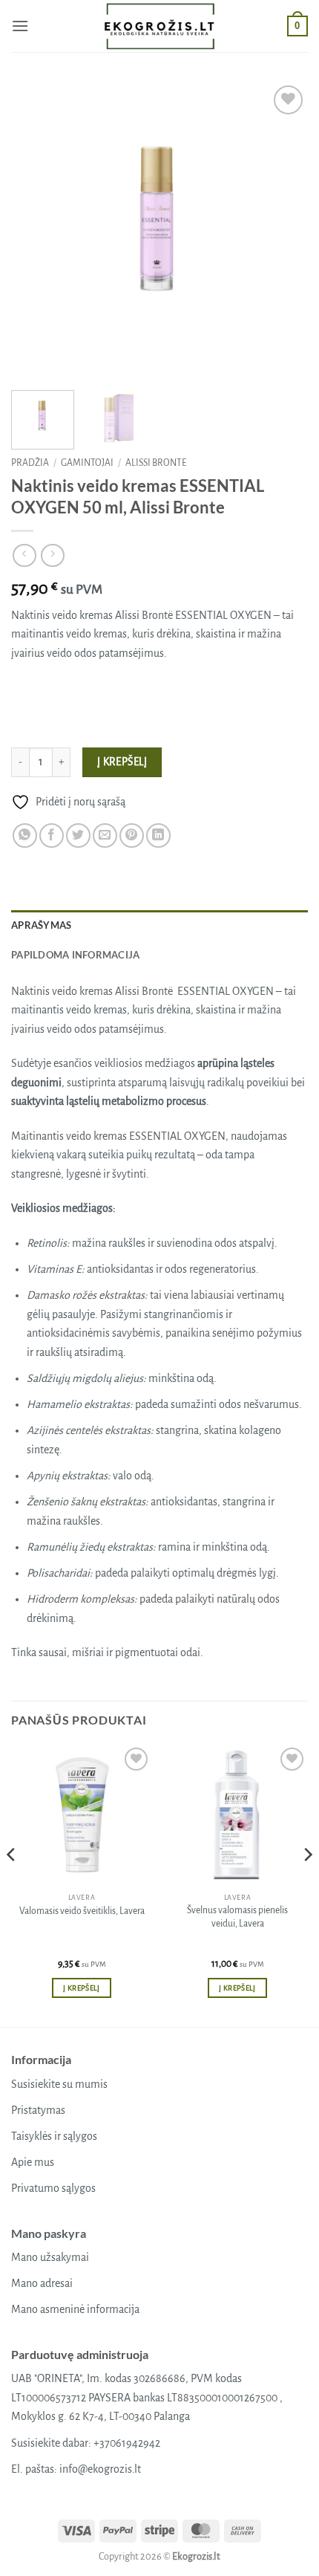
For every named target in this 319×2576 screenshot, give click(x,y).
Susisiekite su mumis (59, 2084)
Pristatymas (38, 2110)
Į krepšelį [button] (81, 1988)
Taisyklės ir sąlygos (54, 2136)
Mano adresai (42, 2283)
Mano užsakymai (50, 2257)
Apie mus (33, 2162)
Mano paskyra (49, 2233)
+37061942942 (127, 2443)
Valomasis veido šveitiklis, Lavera (82, 1911)
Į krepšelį (122, 762)
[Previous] (36, 230)
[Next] (283, 230)
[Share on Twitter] (78, 836)
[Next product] (24, 555)
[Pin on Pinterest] (132, 836)
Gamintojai (87, 463)
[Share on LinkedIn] (158, 836)
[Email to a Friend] (105, 836)
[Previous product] (52, 555)
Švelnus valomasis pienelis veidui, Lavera (237, 1917)
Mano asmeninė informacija (75, 2309)
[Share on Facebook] (52, 836)
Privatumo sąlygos (53, 2188)
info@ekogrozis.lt (100, 2469)
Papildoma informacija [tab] (75, 955)
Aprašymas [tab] (41, 925)
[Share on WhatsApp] (25, 836)
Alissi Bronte (156, 463)
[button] (20, 26)
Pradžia (30, 463)
